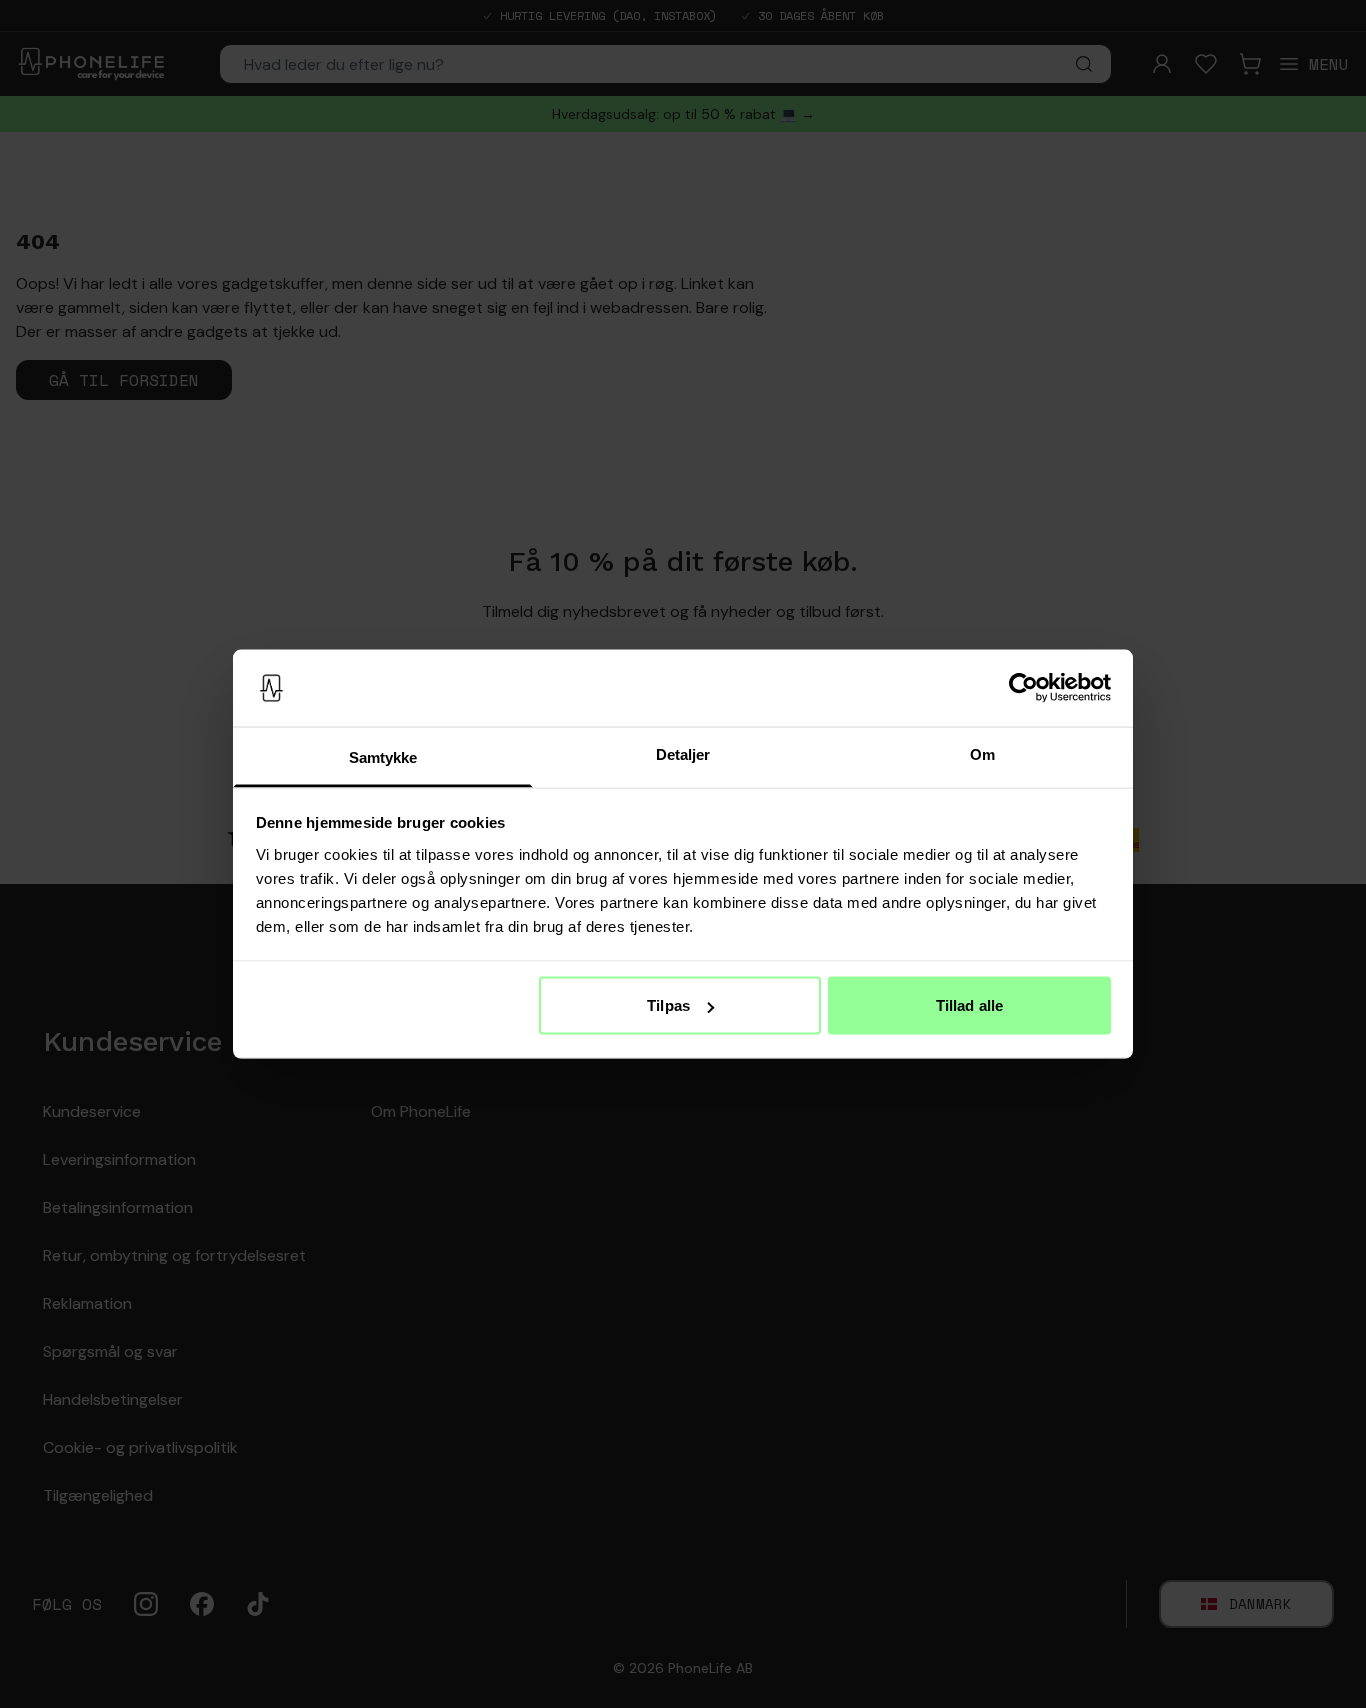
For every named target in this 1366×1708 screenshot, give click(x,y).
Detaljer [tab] (683, 753)
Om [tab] (982, 753)
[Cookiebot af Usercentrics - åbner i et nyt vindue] (1023, 688)
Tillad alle (969, 1005)
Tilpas (668, 1005)
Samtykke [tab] (383, 756)
